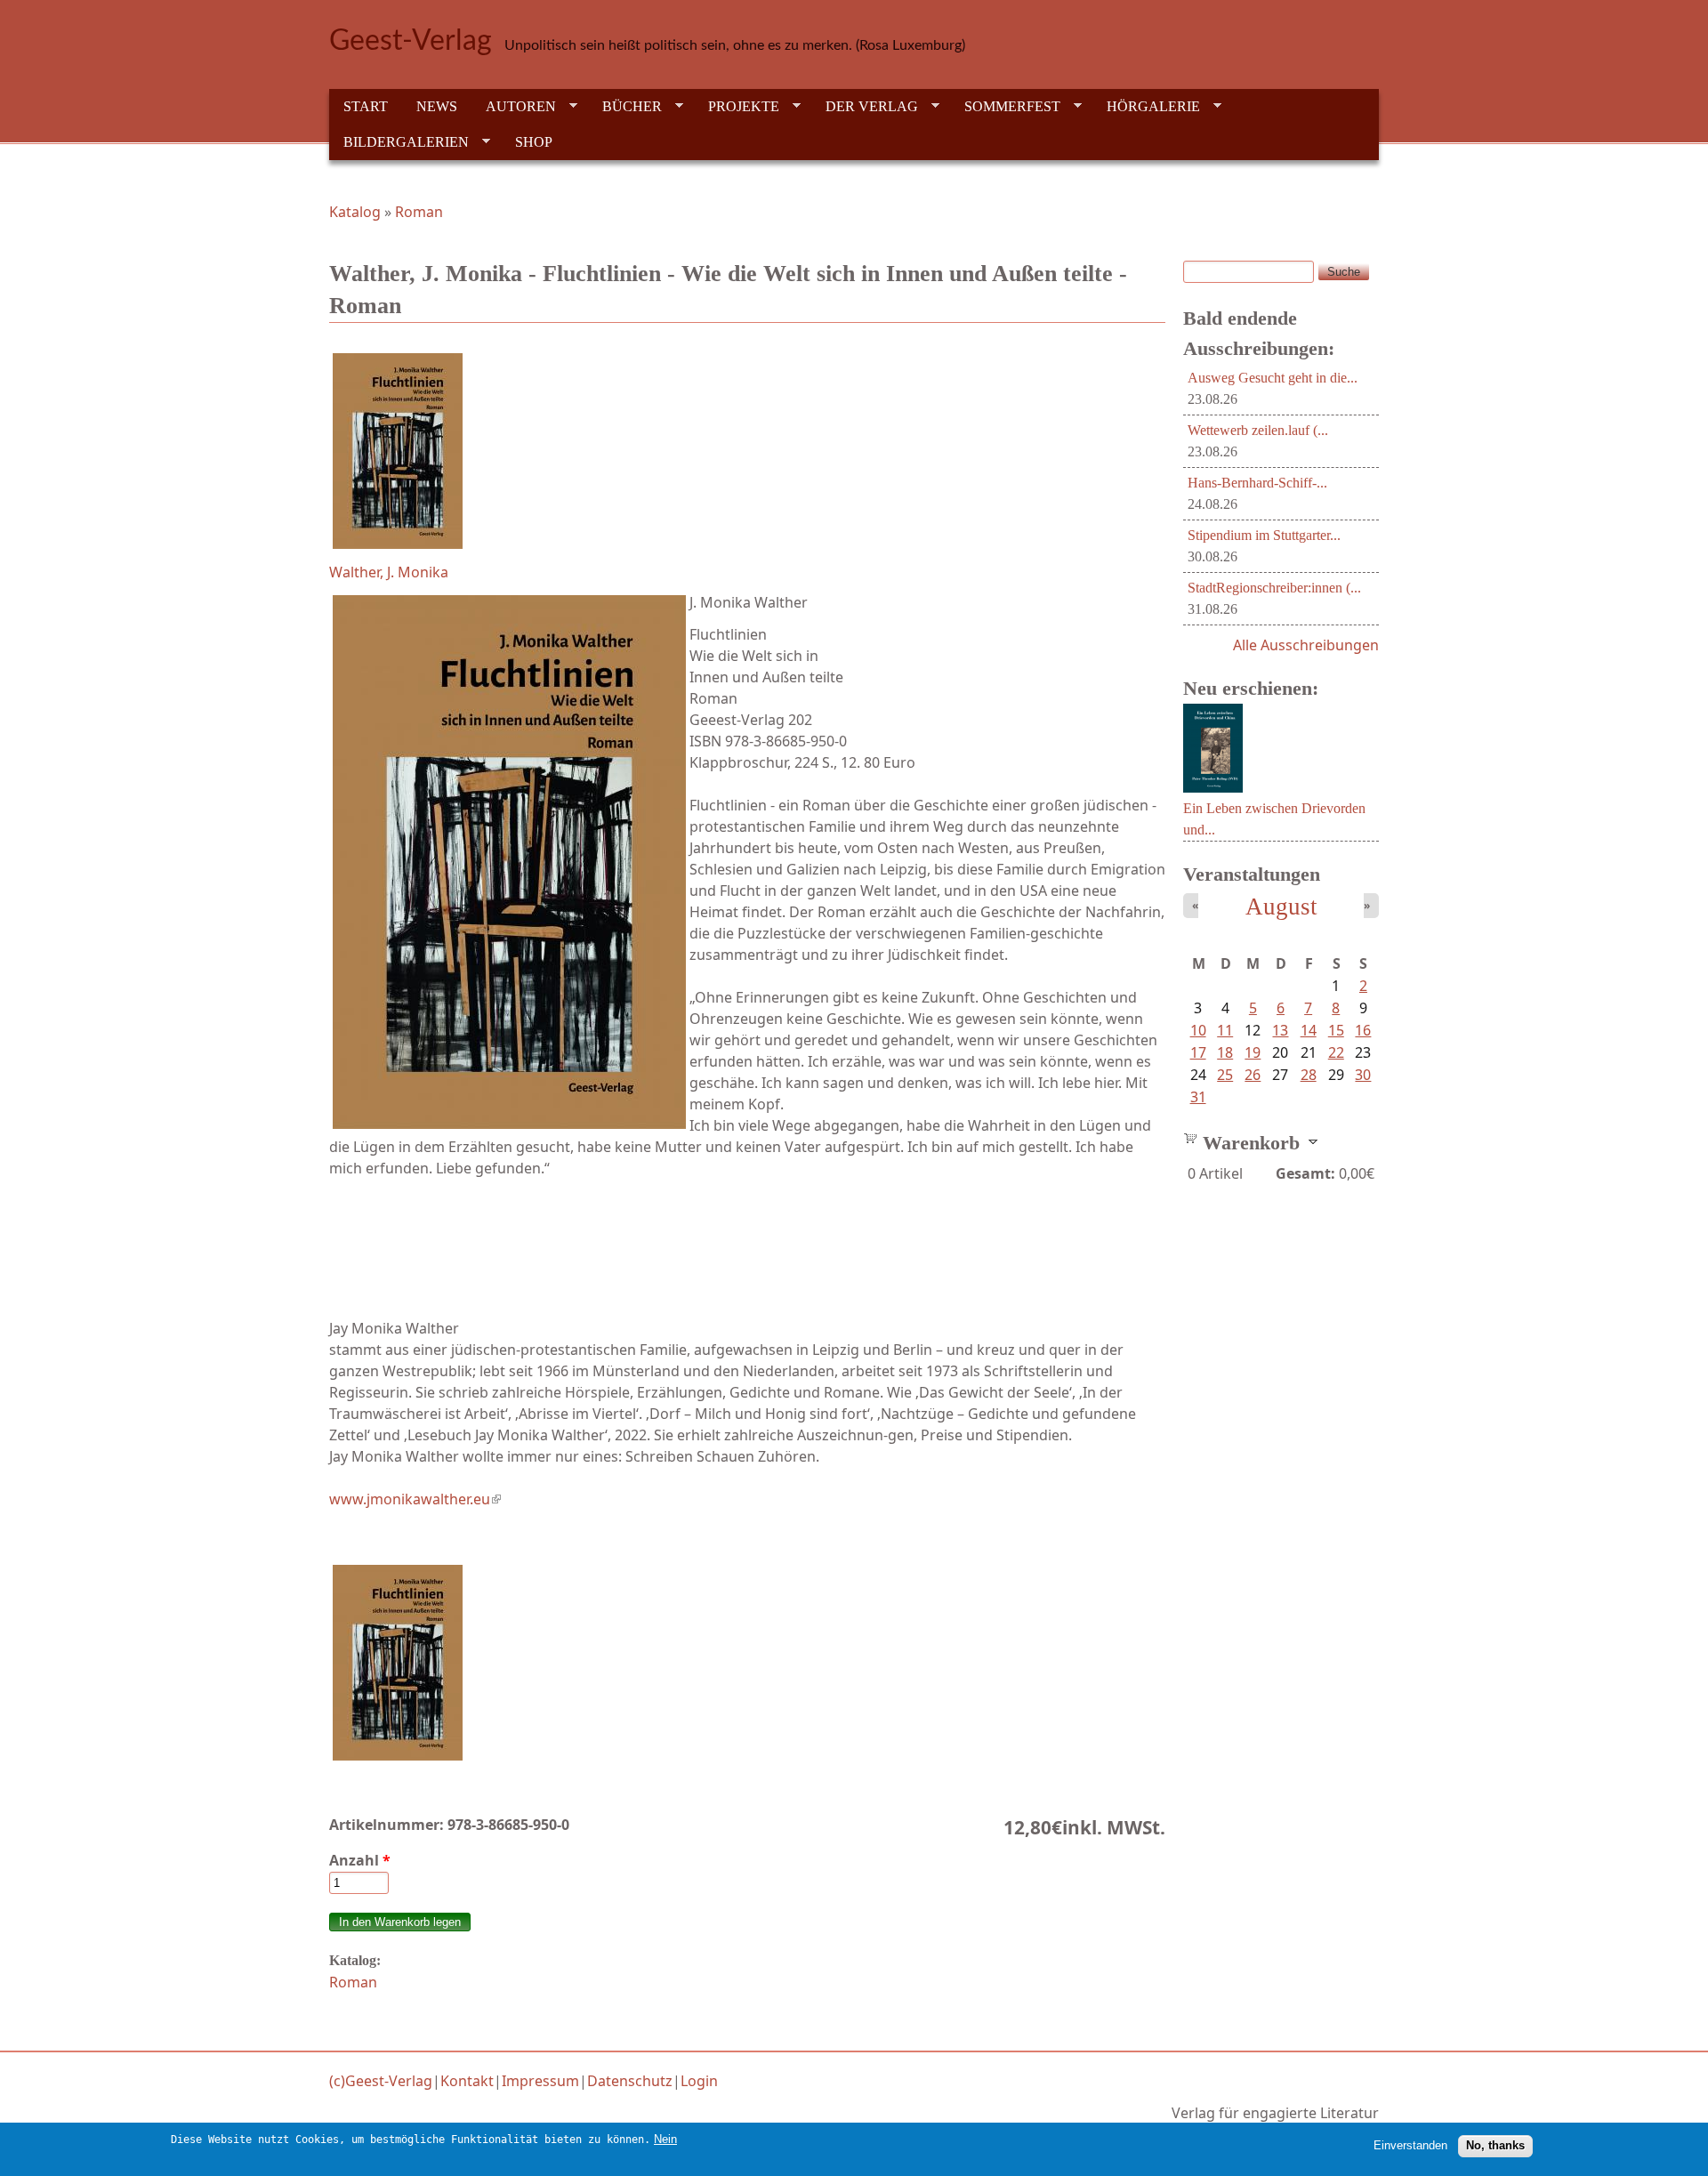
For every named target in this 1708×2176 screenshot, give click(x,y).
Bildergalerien (399, 142)
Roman (419, 212)
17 (1198, 1052)
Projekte (737, 107)
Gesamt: (1305, 1173)
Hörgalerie (1146, 107)
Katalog (355, 212)
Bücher (625, 107)
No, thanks (1495, 2145)
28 (1309, 1075)
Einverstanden (1410, 2145)
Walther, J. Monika (389, 572)
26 (1253, 1075)
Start (366, 106)
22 (1336, 1052)
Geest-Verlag (411, 41)
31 (1198, 1097)
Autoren (514, 107)
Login (699, 2081)
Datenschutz (630, 2081)
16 (1363, 1030)
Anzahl (360, 1860)
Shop (534, 142)
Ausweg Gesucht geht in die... (1273, 378)
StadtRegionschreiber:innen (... (1274, 588)
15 (1336, 1030)
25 (1225, 1075)
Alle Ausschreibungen (1306, 645)
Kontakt (467, 2081)
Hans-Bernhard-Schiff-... (1257, 483)
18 (1225, 1052)
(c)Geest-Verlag (381, 2081)
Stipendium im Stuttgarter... (1264, 535)
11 (1225, 1030)
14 (1309, 1030)
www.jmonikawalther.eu (415, 1499)
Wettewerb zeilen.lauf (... (1258, 430)
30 (1363, 1075)
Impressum (540, 2081)
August (1281, 907)
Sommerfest (1005, 107)
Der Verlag (865, 107)
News (437, 106)
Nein (665, 2139)
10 (1198, 1030)
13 (1280, 1030)
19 (1253, 1052)
